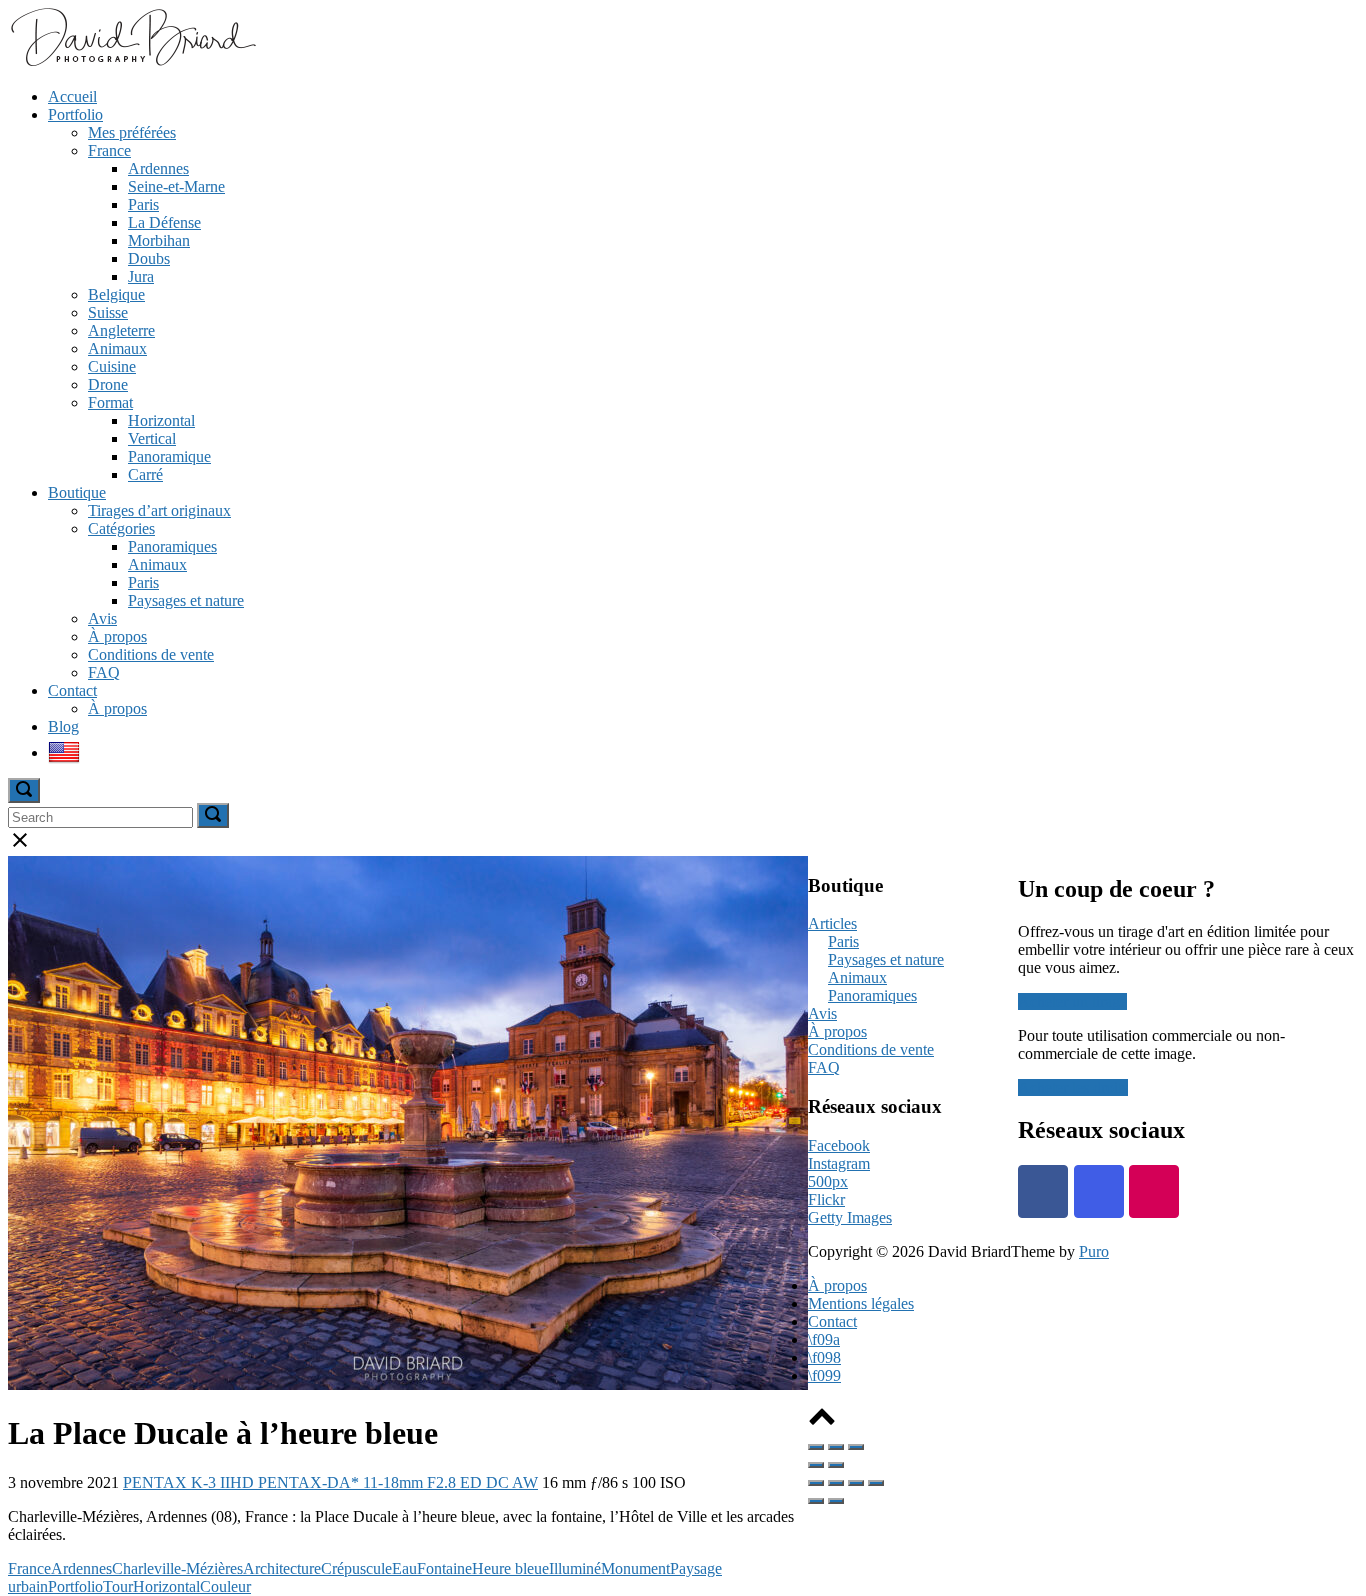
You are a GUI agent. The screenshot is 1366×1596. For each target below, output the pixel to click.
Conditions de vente (151, 654)
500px (828, 1181)
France (109, 150)
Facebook (839, 1145)
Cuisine (112, 366)
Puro (1094, 1251)
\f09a (824, 1339)
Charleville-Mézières (177, 1568)
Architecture (282, 1568)
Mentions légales (861, 1303)
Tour (118, 1586)
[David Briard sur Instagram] (1099, 1191)
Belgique (116, 294)
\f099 (824, 1375)
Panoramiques (172, 546)
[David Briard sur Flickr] (1154, 1191)
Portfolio (75, 114)
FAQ (104, 672)
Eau (404, 1568)
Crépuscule (356, 1568)
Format (110, 402)
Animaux (117, 348)
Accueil (72, 96)
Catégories (121, 528)
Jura (141, 276)
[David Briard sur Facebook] (1043, 1191)
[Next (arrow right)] (836, 1465)
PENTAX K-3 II (176, 1482)
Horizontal (161, 420)
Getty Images (850, 1217)
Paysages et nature (186, 600)
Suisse (108, 312)
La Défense (164, 222)
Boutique (77, 492)
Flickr (826, 1199)
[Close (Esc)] (816, 1447)
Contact (72, 690)
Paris (143, 204)
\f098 (824, 1357)
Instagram (839, 1163)
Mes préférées (132, 132)
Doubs (149, 258)
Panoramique (169, 456)
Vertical (152, 438)
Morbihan (159, 240)
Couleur (225, 1586)
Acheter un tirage (1072, 1001)
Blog (63, 726)
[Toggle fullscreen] (836, 1447)
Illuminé (575, 1568)
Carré (145, 474)
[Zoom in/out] (856, 1447)
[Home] (132, 62)
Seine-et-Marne (176, 186)
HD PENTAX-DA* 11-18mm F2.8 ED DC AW (384, 1482)
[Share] (836, 1483)
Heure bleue (510, 1568)
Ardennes (158, 168)
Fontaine (444, 1568)
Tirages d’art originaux (159, 510)
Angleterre (121, 330)
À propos (117, 636)
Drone (108, 384)
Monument (635, 1568)
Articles (832, 923)
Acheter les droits (1073, 1087)
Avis (102, 618)
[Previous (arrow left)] (816, 1465)
